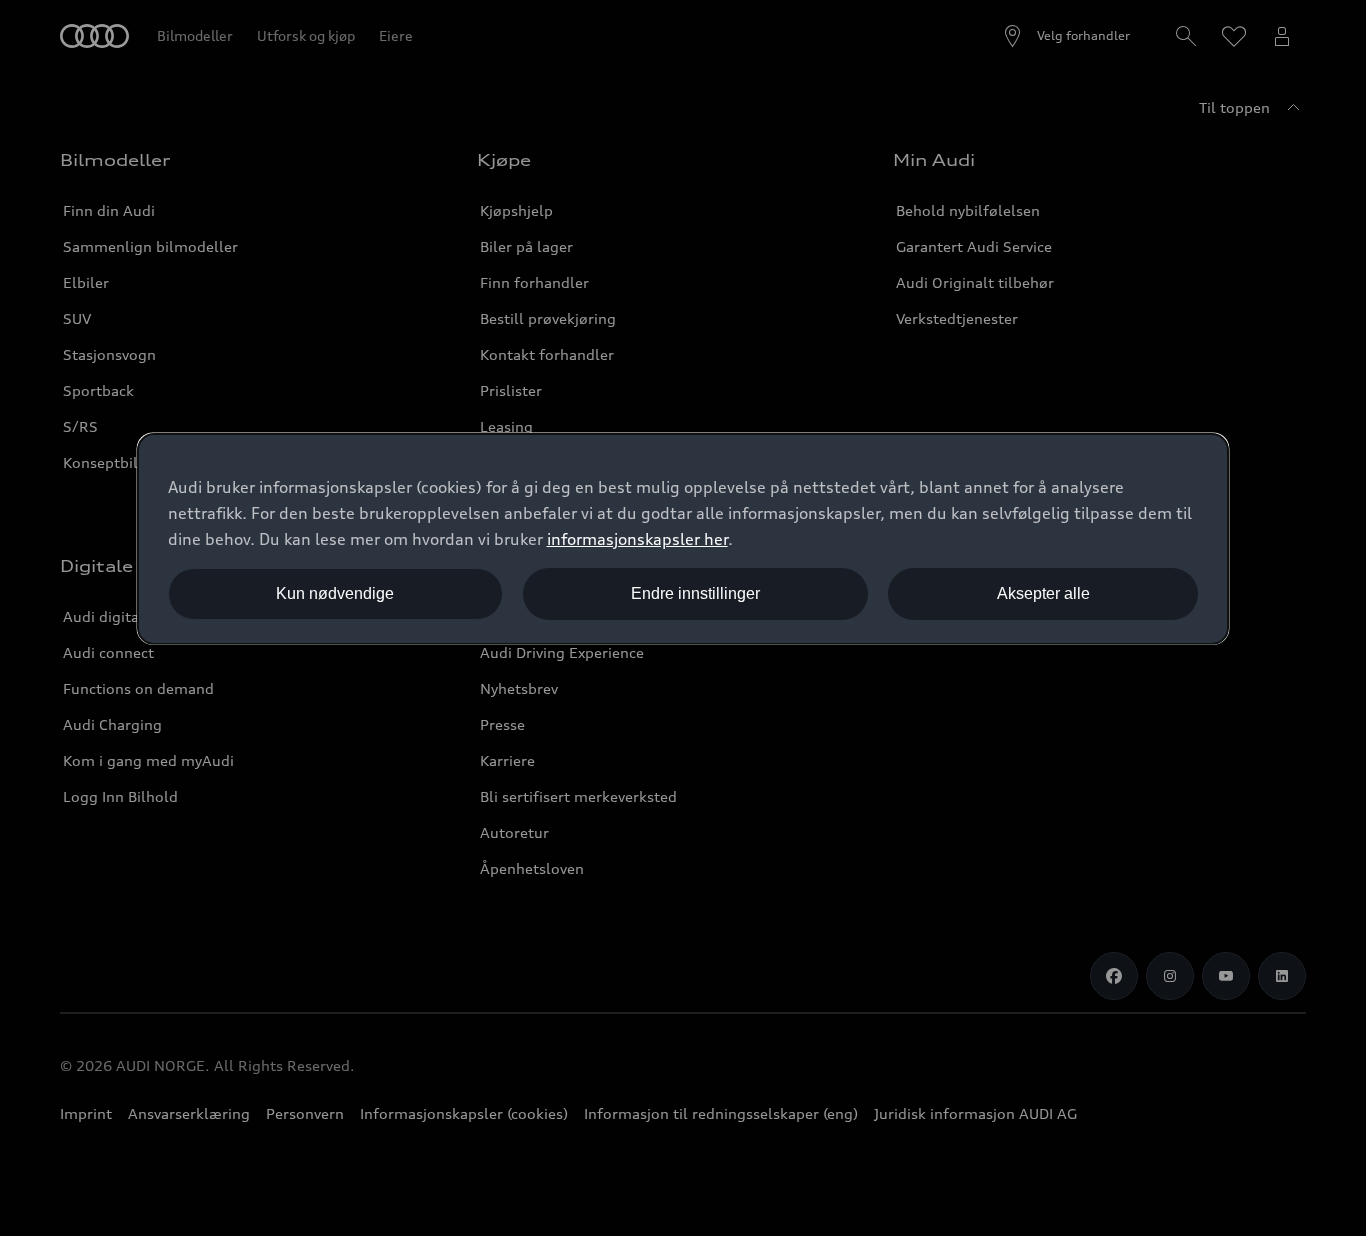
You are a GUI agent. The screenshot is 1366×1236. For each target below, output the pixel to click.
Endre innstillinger (695, 593)
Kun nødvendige (335, 593)
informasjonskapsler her (637, 539)
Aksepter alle (1043, 593)
